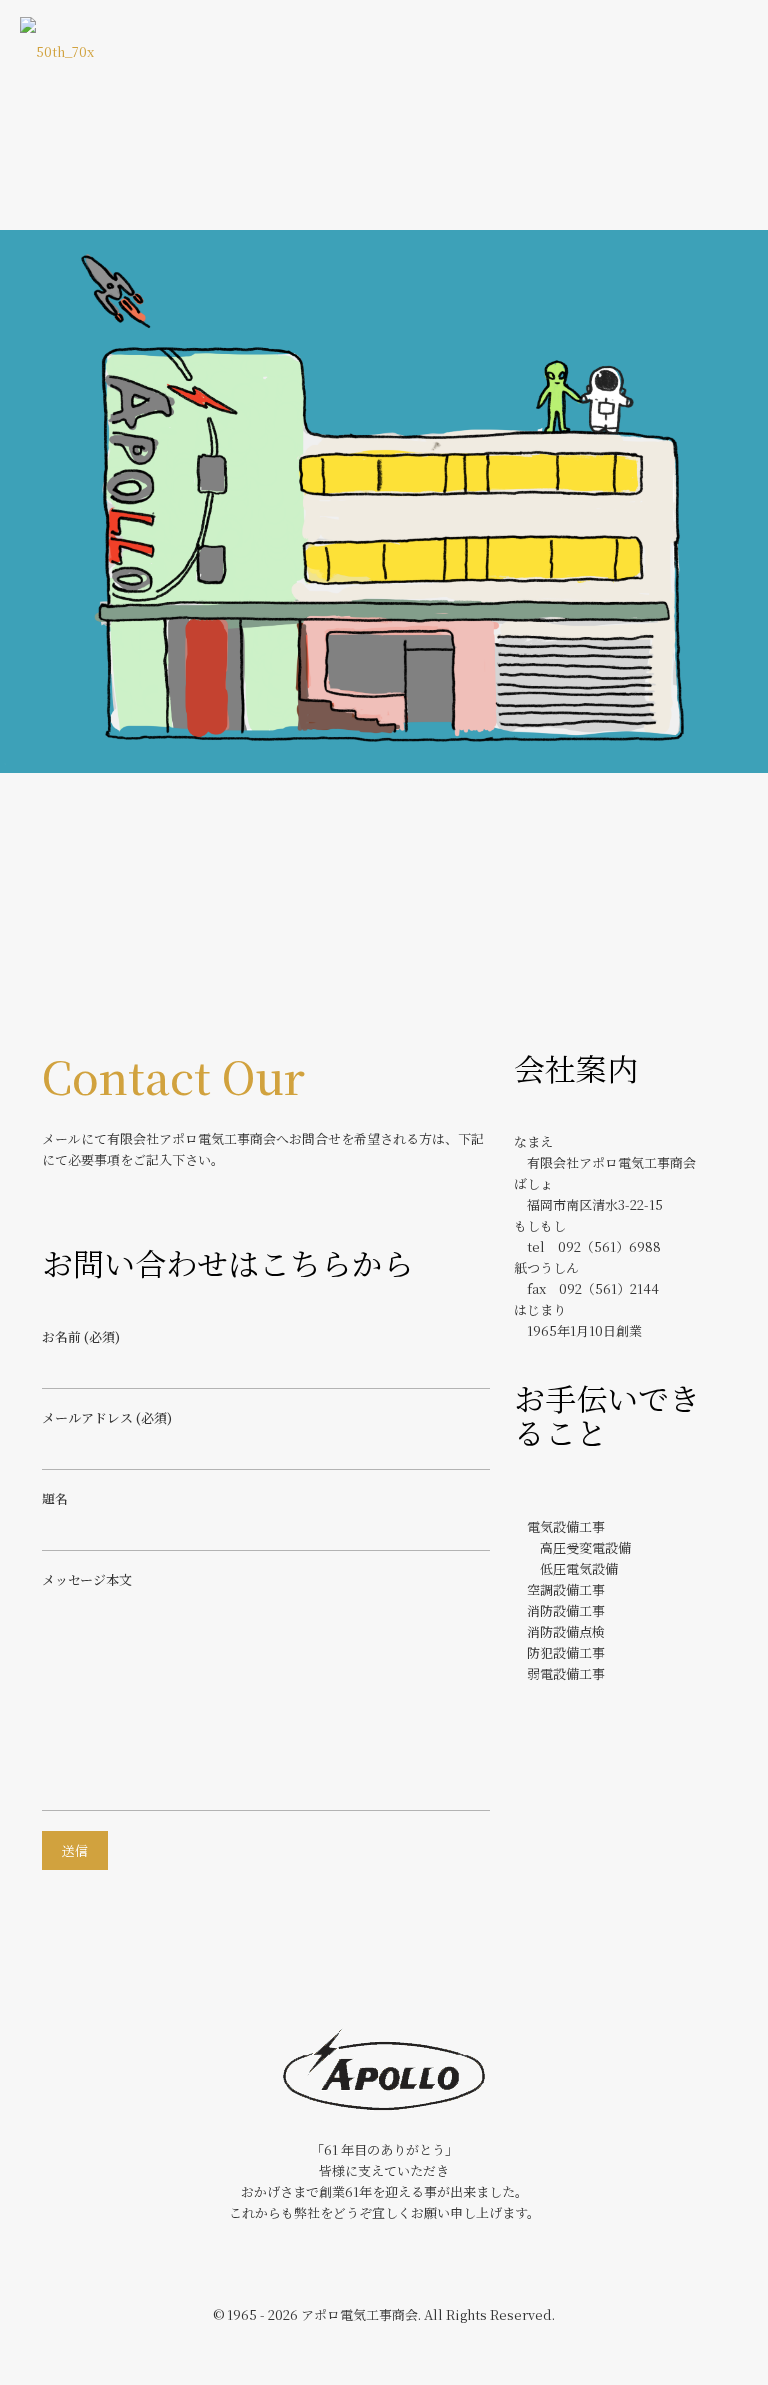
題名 (55, 1498)
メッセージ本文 (87, 1579)
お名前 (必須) (81, 1336)
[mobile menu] (736, 50)
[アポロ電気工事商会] (57, 50)
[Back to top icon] (672, 2344)
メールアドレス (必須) (107, 1417)
